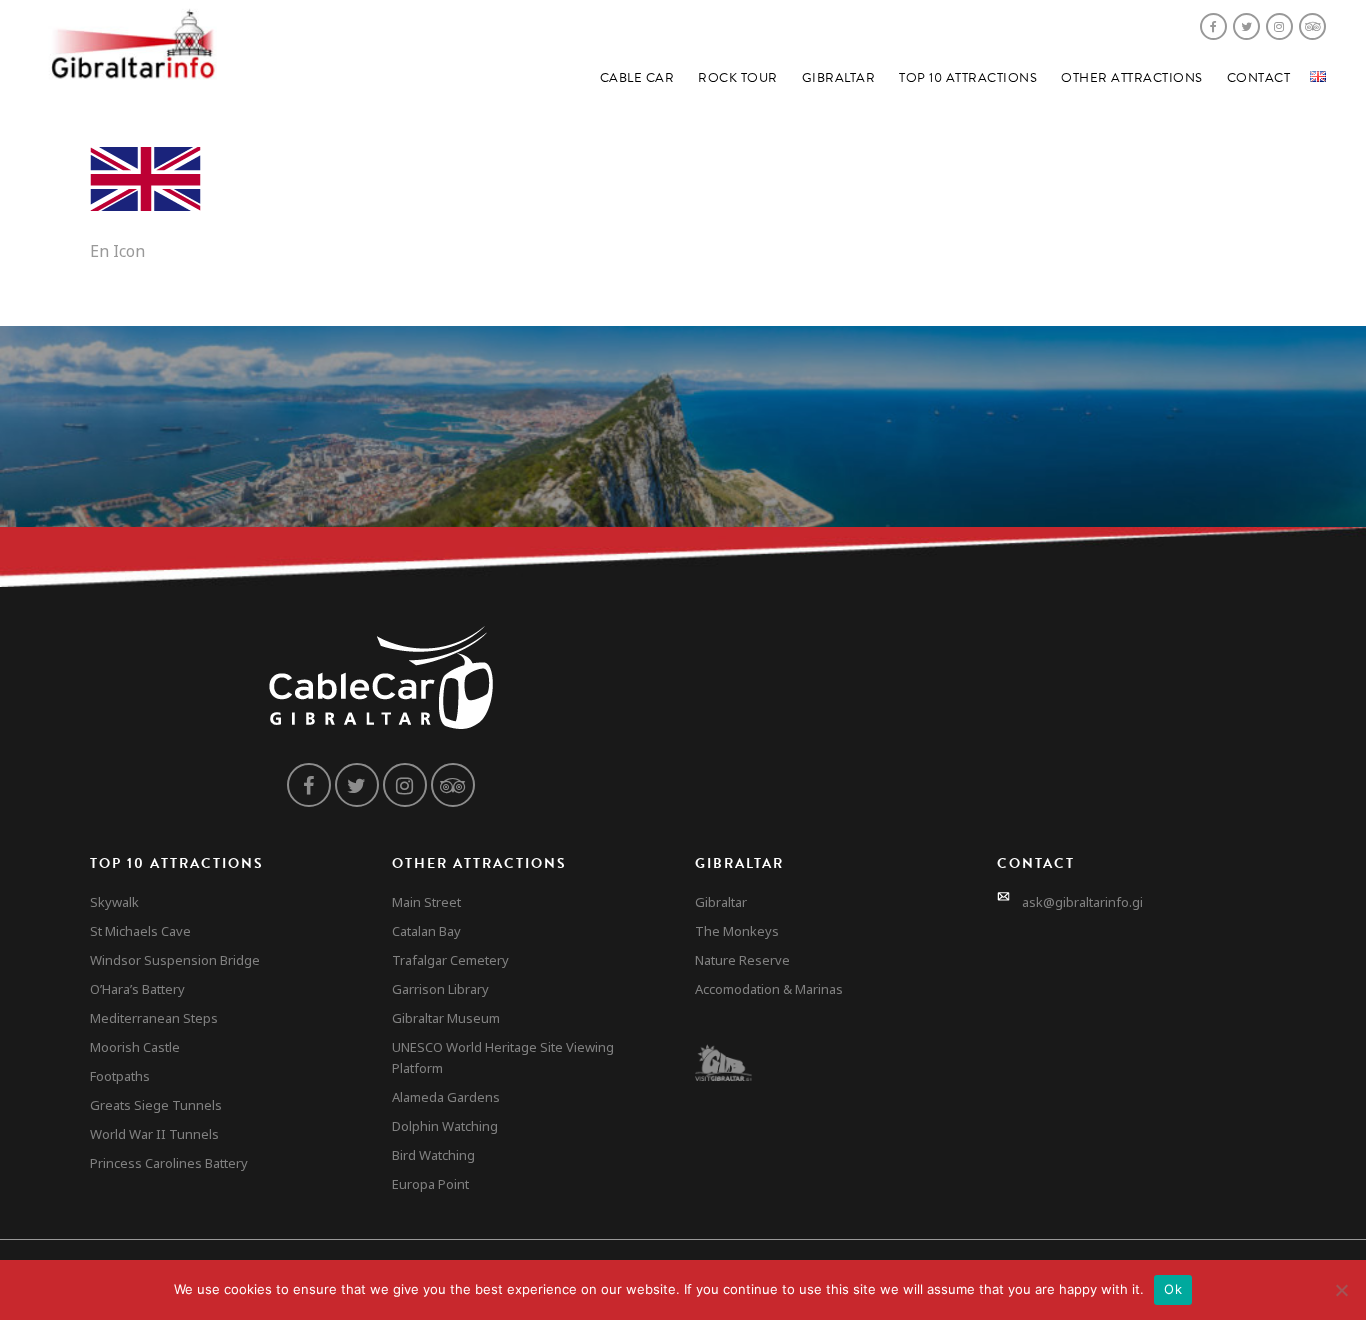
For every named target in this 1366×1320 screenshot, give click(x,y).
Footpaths (120, 1076)
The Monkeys (737, 931)
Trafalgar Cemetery (450, 960)
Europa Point (430, 1184)
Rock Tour (738, 78)
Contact (1259, 78)
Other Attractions (1132, 78)
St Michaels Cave (140, 931)
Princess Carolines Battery (169, 1163)
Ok (1173, 1289)
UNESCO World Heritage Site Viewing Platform (503, 1057)
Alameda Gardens (446, 1097)
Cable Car (637, 78)
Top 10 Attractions (968, 78)
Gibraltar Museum (446, 1018)
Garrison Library (440, 989)
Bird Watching (433, 1155)
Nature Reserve (742, 960)
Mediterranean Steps (154, 1018)
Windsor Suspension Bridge (175, 960)
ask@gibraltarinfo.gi (1082, 902)
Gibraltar (839, 78)
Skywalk (114, 902)
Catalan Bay (426, 931)
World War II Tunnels (154, 1134)
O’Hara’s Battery (137, 989)
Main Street (426, 902)
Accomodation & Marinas (769, 989)
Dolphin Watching (445, 1126)
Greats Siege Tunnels (156, 1105)
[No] (1341, 1290)
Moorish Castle (135, 1047)
